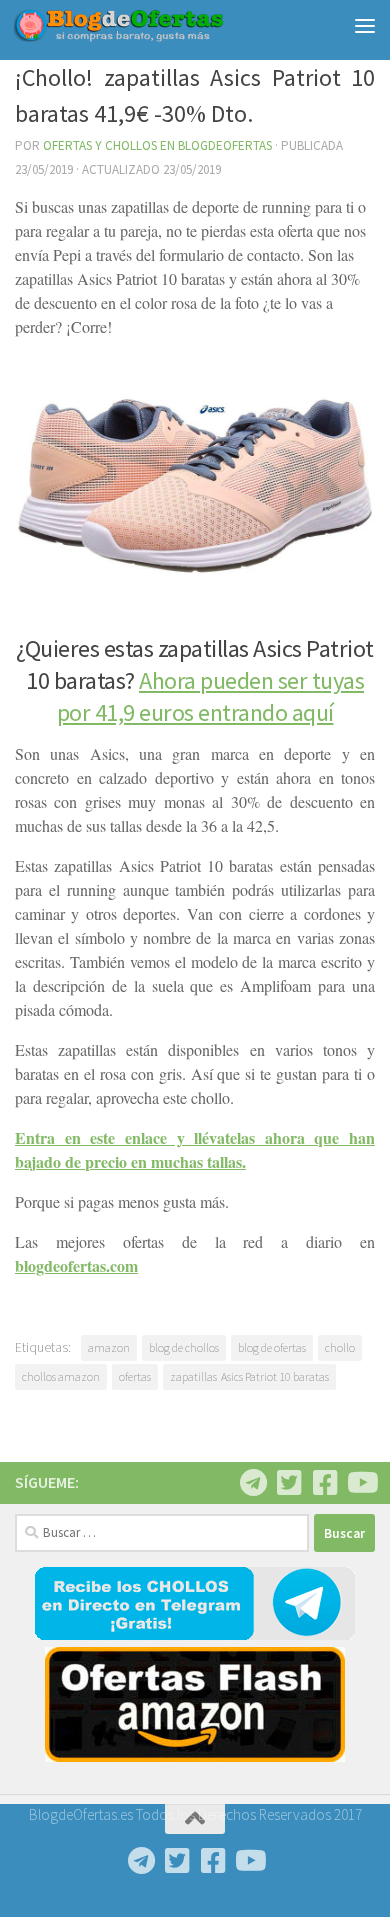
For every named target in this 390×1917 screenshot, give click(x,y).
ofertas (135, 1376)
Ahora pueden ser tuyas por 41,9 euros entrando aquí (211, 696)
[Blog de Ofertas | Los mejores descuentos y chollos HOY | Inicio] (153, 25)
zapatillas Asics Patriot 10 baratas (249, 1376)
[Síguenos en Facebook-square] (325, 1483)
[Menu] (365, 25)
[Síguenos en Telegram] (253, 1483)
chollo (340, 1347)
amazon (109, 1347)
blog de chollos (184, 1347)
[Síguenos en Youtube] (361, 1483)
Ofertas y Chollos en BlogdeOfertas (157, 145)
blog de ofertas (272, 1347)
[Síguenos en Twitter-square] (289, 1483)
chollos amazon (61, 1376)
